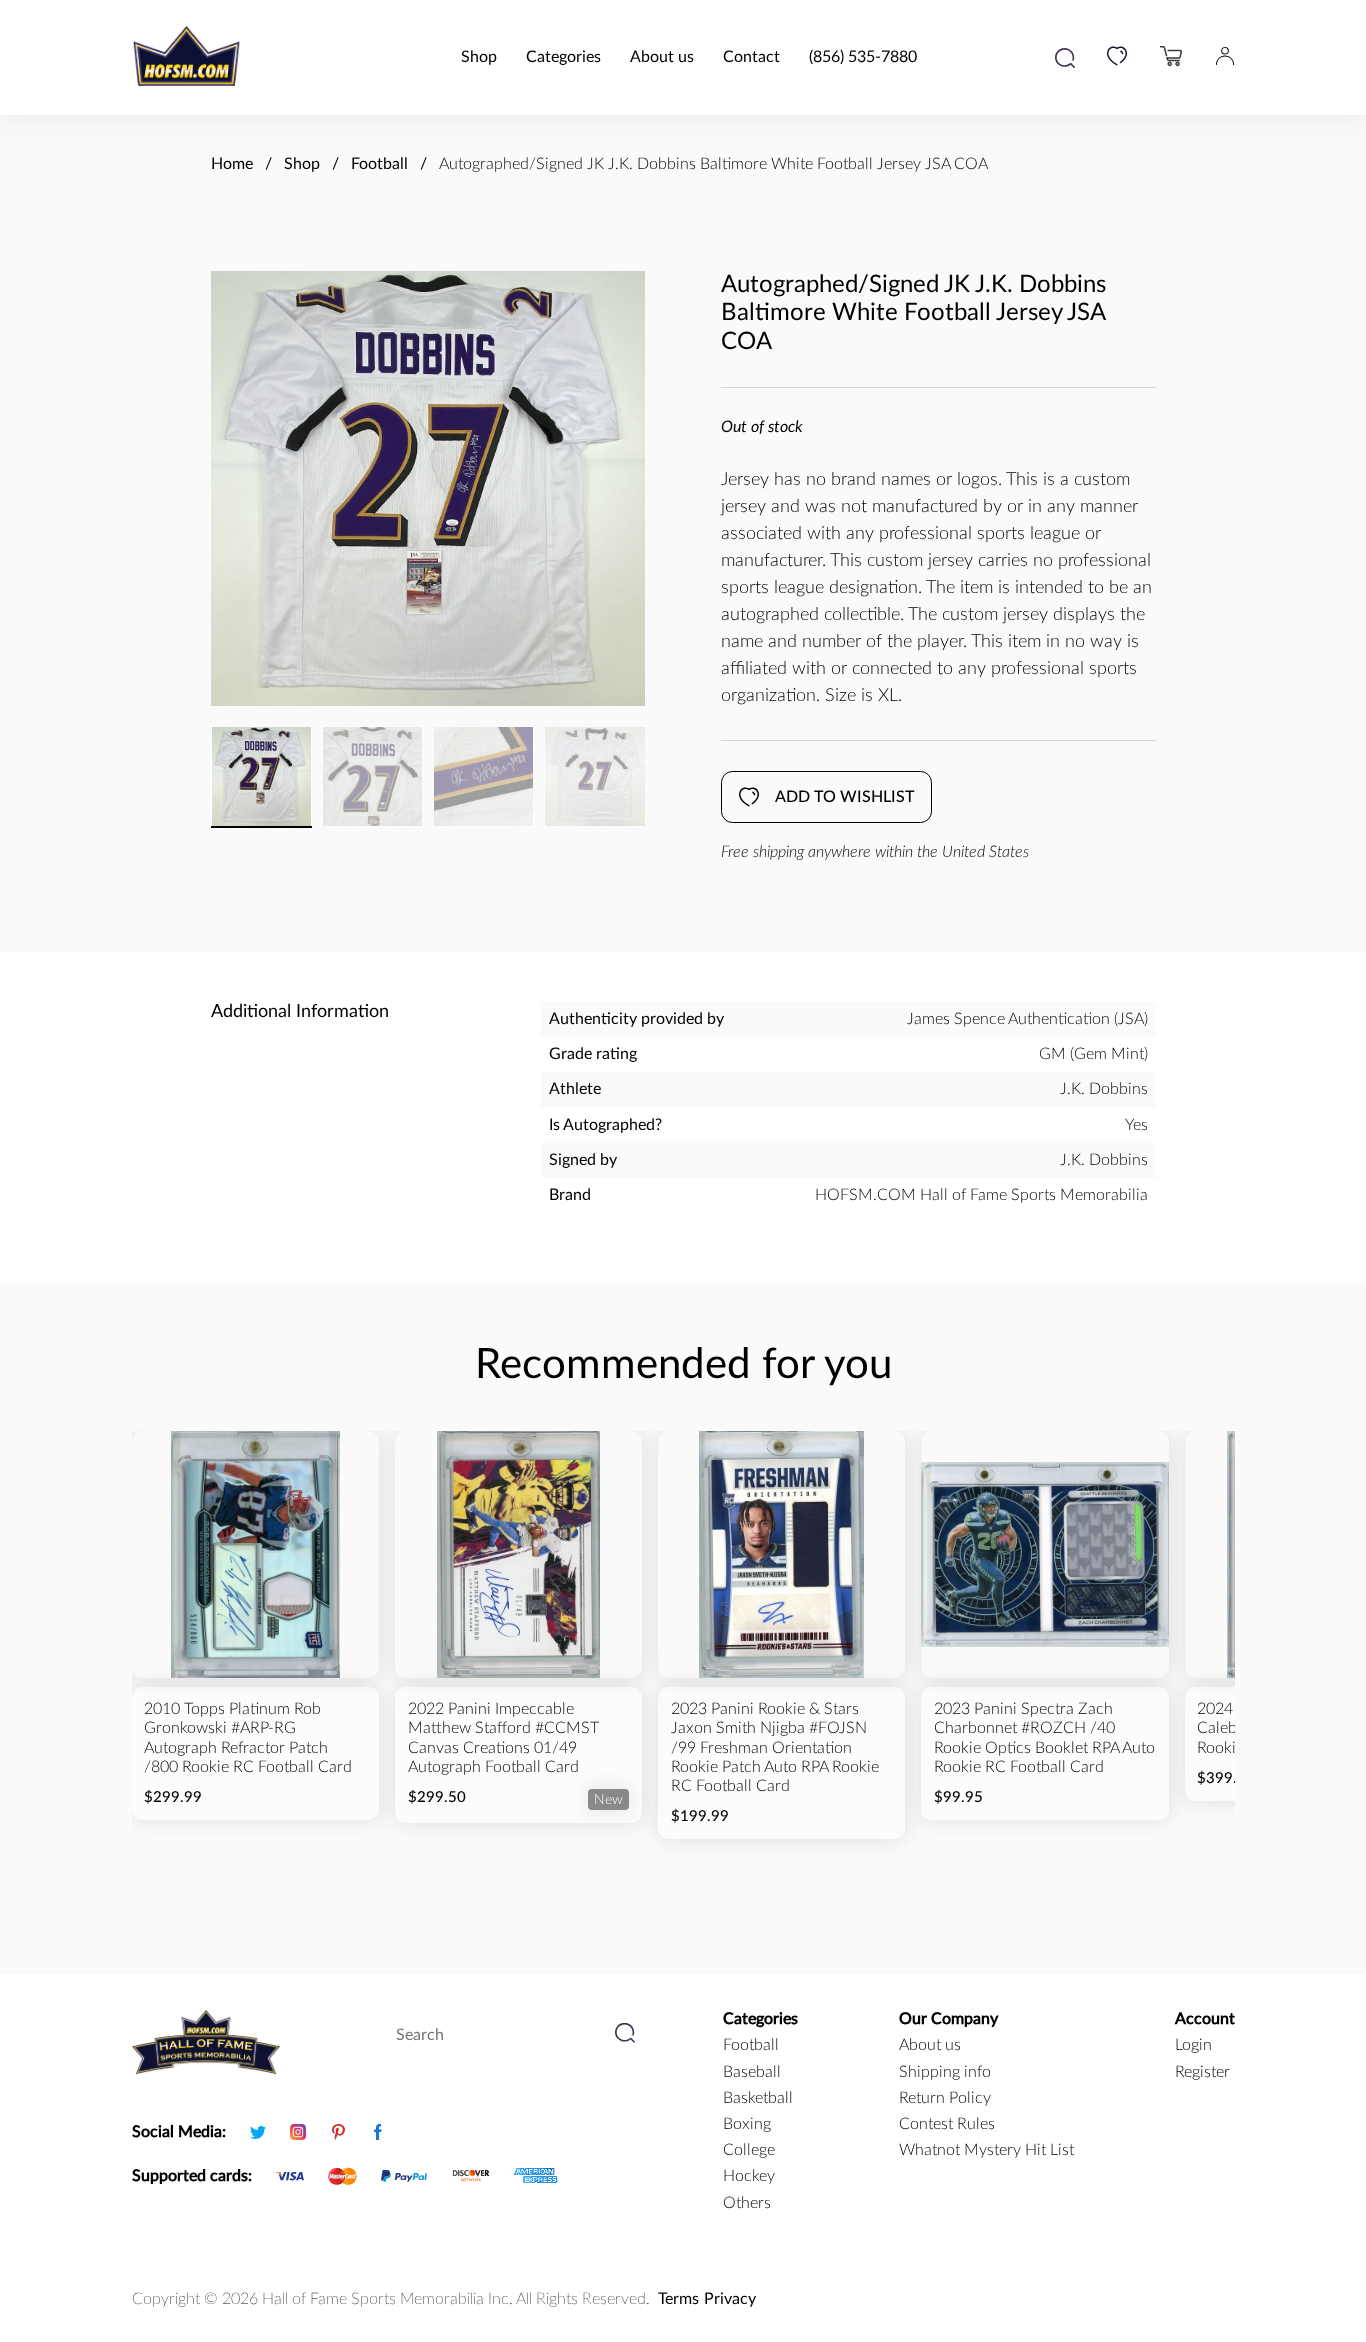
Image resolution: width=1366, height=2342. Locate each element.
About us (662, 57)
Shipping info (945, 2072)
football (751, 2045)
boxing (747, 2124)
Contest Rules (947, 2124)
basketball (758, 2098)
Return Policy (945, 2098)
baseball (752, 2072)
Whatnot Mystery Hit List (986, 2150)
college (749, 2150)
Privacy (730, 2299)
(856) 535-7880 (863, 57)
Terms (678, 2299)
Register (1202, 2072)
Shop (479, 57)
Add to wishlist (844, 797)
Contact (751, 57)
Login (1193, 2045)
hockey (749, 2176)
